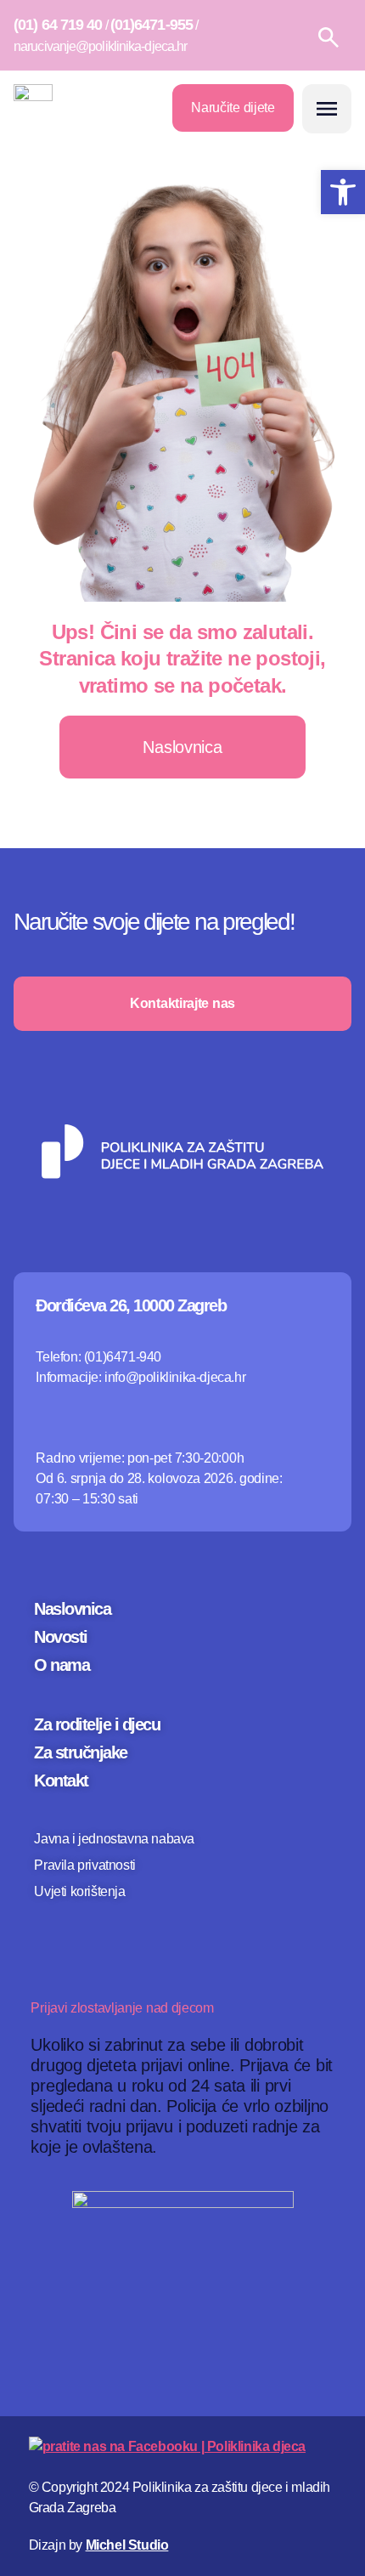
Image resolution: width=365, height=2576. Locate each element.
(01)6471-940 (123, 1357)
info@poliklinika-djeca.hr (175, 1377)
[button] (327, 109)
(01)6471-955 (152, 25)
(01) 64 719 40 (58, 25)
